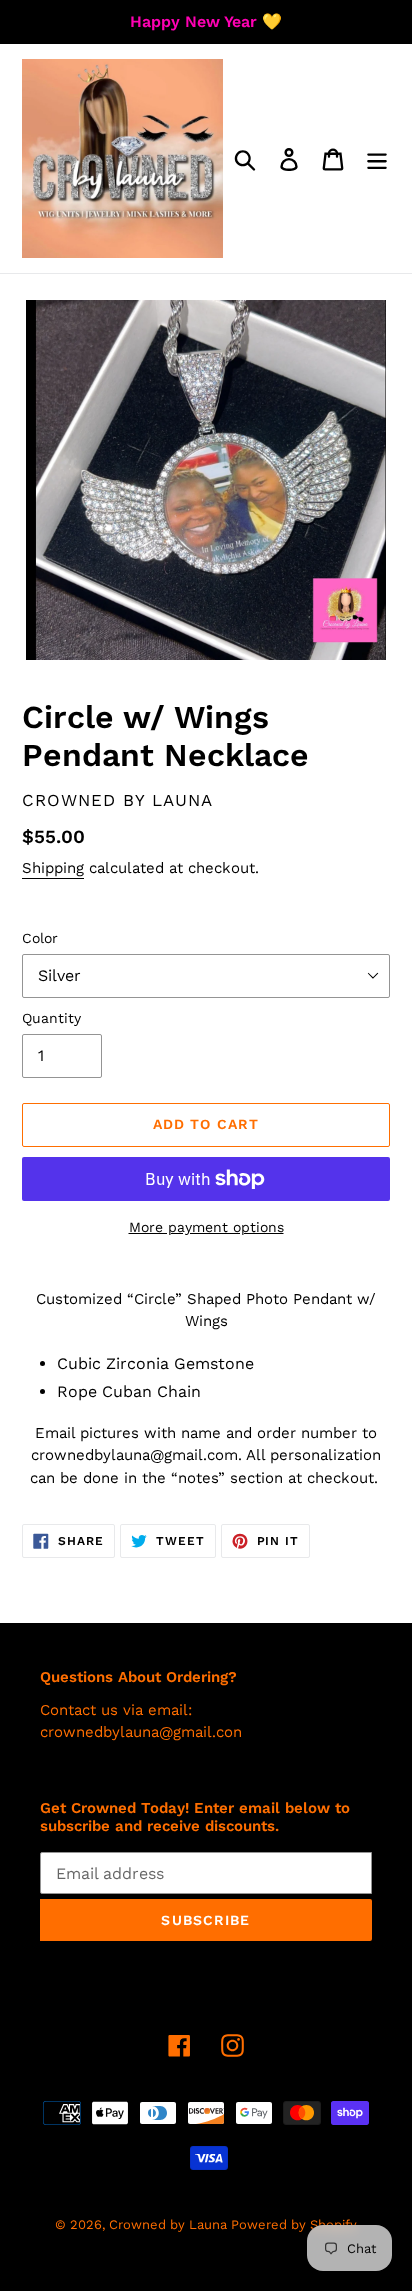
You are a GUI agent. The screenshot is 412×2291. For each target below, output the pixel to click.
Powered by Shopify (294, 2224)
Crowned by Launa (170, 2224)
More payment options (206, 1227)
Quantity (51, 1018)
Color (40, 938)
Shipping (53, 868)
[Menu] (377, 158)
